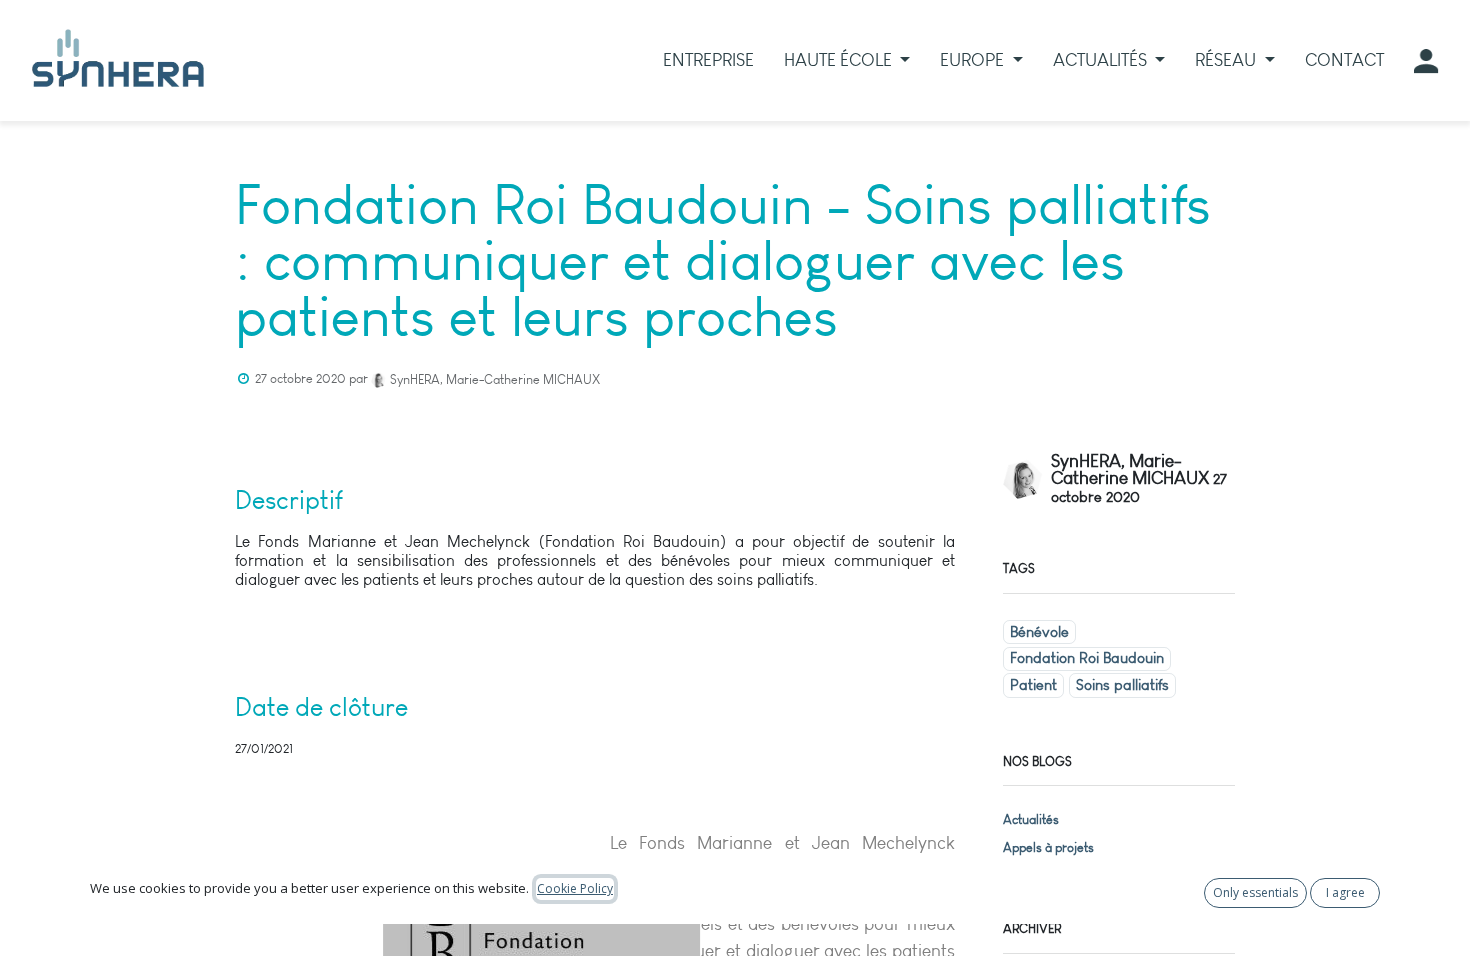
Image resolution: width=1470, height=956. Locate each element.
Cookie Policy (575, 888)
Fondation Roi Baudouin (1087, 658)
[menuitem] (708, 60)
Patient (1033, 685)
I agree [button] (1345, 892)
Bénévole (1039, 632)
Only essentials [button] (1255, 892)
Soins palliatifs (1122, 685)
